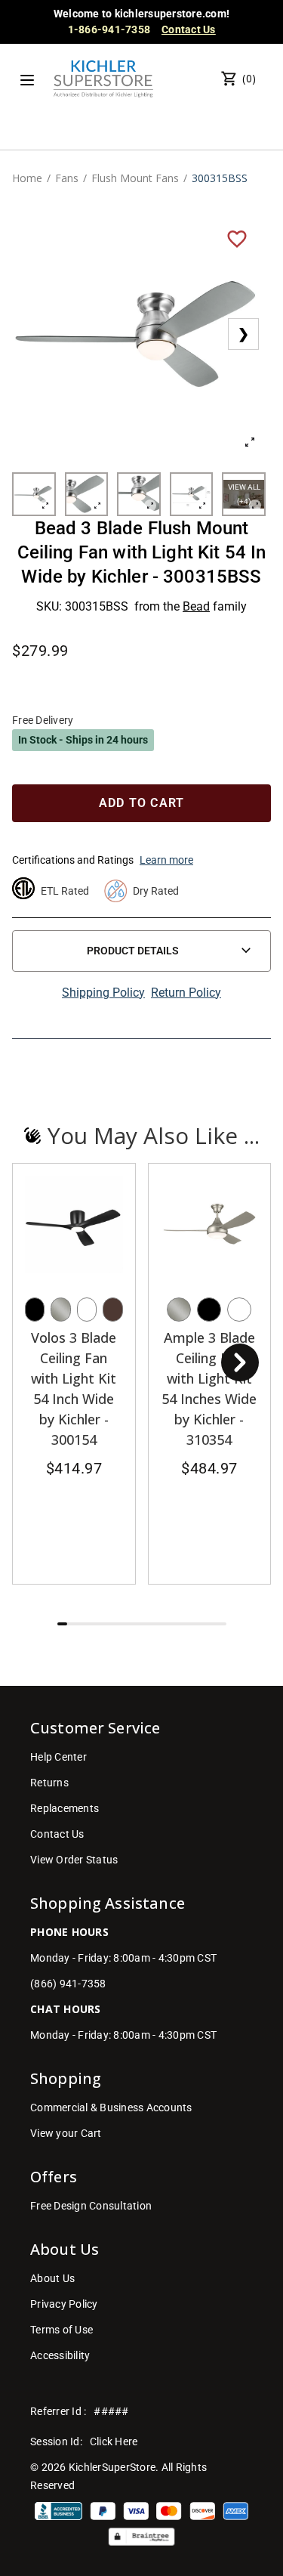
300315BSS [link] (220, 178)
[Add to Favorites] (237, 238)
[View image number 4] (192, 494)
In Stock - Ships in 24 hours (83, 740)
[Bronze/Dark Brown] (112, 1310)
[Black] (35, 1310)
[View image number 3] (139, 494)
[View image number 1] (34, 494)
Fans (67, 178)
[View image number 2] (87, 494)
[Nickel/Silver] (60, 1310)
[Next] (240, 1362)
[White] (87, 1310)
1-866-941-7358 (109, 29)
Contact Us (189, 29)
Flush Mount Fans (135, 178)
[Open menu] (27, 80)
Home (27, 178)
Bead (196, 606)
